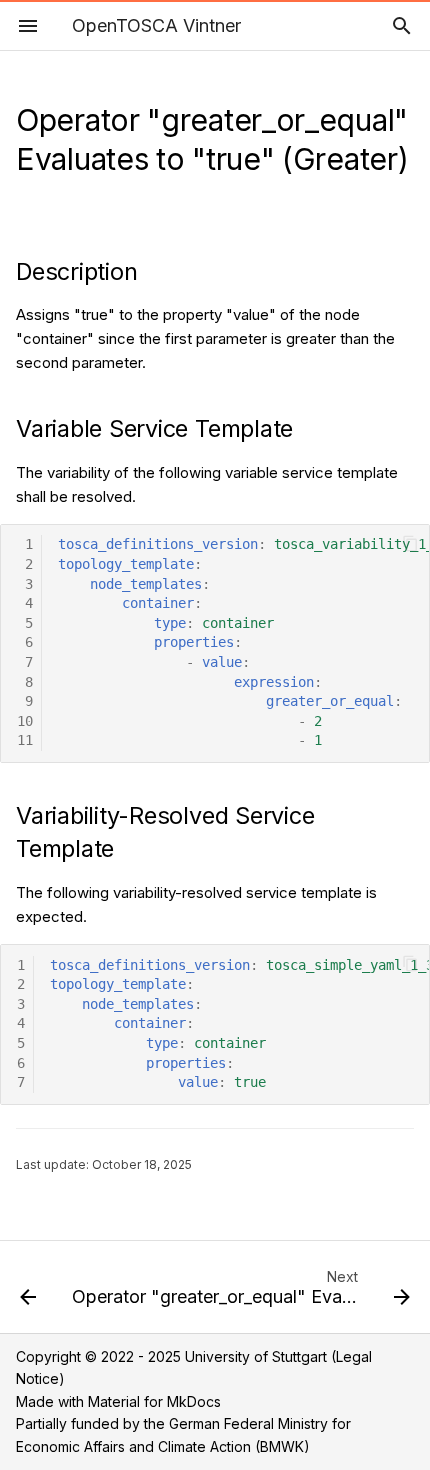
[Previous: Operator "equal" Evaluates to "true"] (28, 1293)
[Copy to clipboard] (410, 543)
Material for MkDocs (154, 1401)
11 (25, 740)
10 (25, 721)
